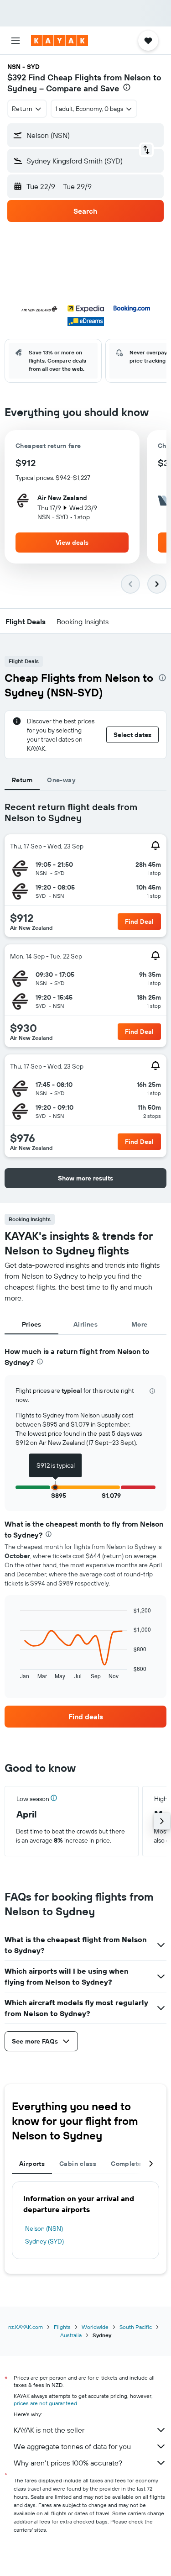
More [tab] (140, 1324)
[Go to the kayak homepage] (60, 41)
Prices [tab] (32, 1324)
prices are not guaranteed (45, 2403)
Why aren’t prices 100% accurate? (68, 2463)
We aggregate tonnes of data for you (72, 2446)
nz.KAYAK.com (26, 2327)
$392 (17, 77)
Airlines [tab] (85, 1324)
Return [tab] (22, 780)
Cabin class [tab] (78, 2164)
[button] (16, 41)
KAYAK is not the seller (49, 2430)
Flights (62, 2327)
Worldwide (95, 2327)
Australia (71, 2335)
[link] (85, 1717)
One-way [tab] (61, 780)
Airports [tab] (32, 2164)
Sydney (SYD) (44, 2241)
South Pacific (136, 2327)
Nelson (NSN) (44, 2228)
